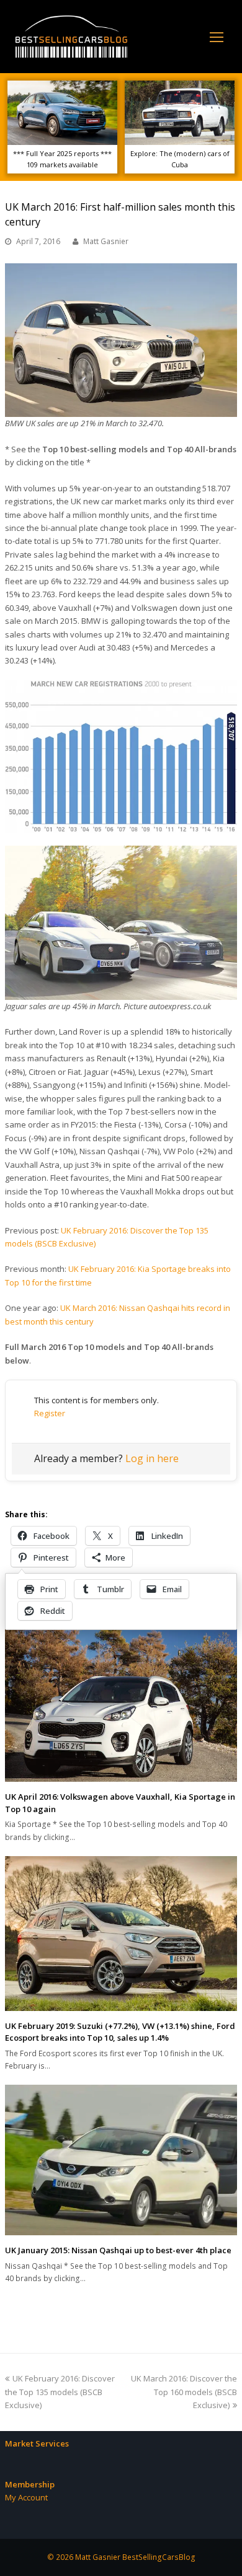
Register (50, 1413)
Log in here (152, 1458)
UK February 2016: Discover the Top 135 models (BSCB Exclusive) (60, 2392)
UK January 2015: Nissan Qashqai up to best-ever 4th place (118, 2250)
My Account (26, 2497)
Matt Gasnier (106, 241)
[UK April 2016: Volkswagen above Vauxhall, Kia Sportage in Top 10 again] (121, 1702)
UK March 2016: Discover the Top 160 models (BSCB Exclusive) (184, 2392)
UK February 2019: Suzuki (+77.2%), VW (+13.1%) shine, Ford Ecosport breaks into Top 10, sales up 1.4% (120, 2032)
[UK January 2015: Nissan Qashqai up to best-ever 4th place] (121, 2160)
